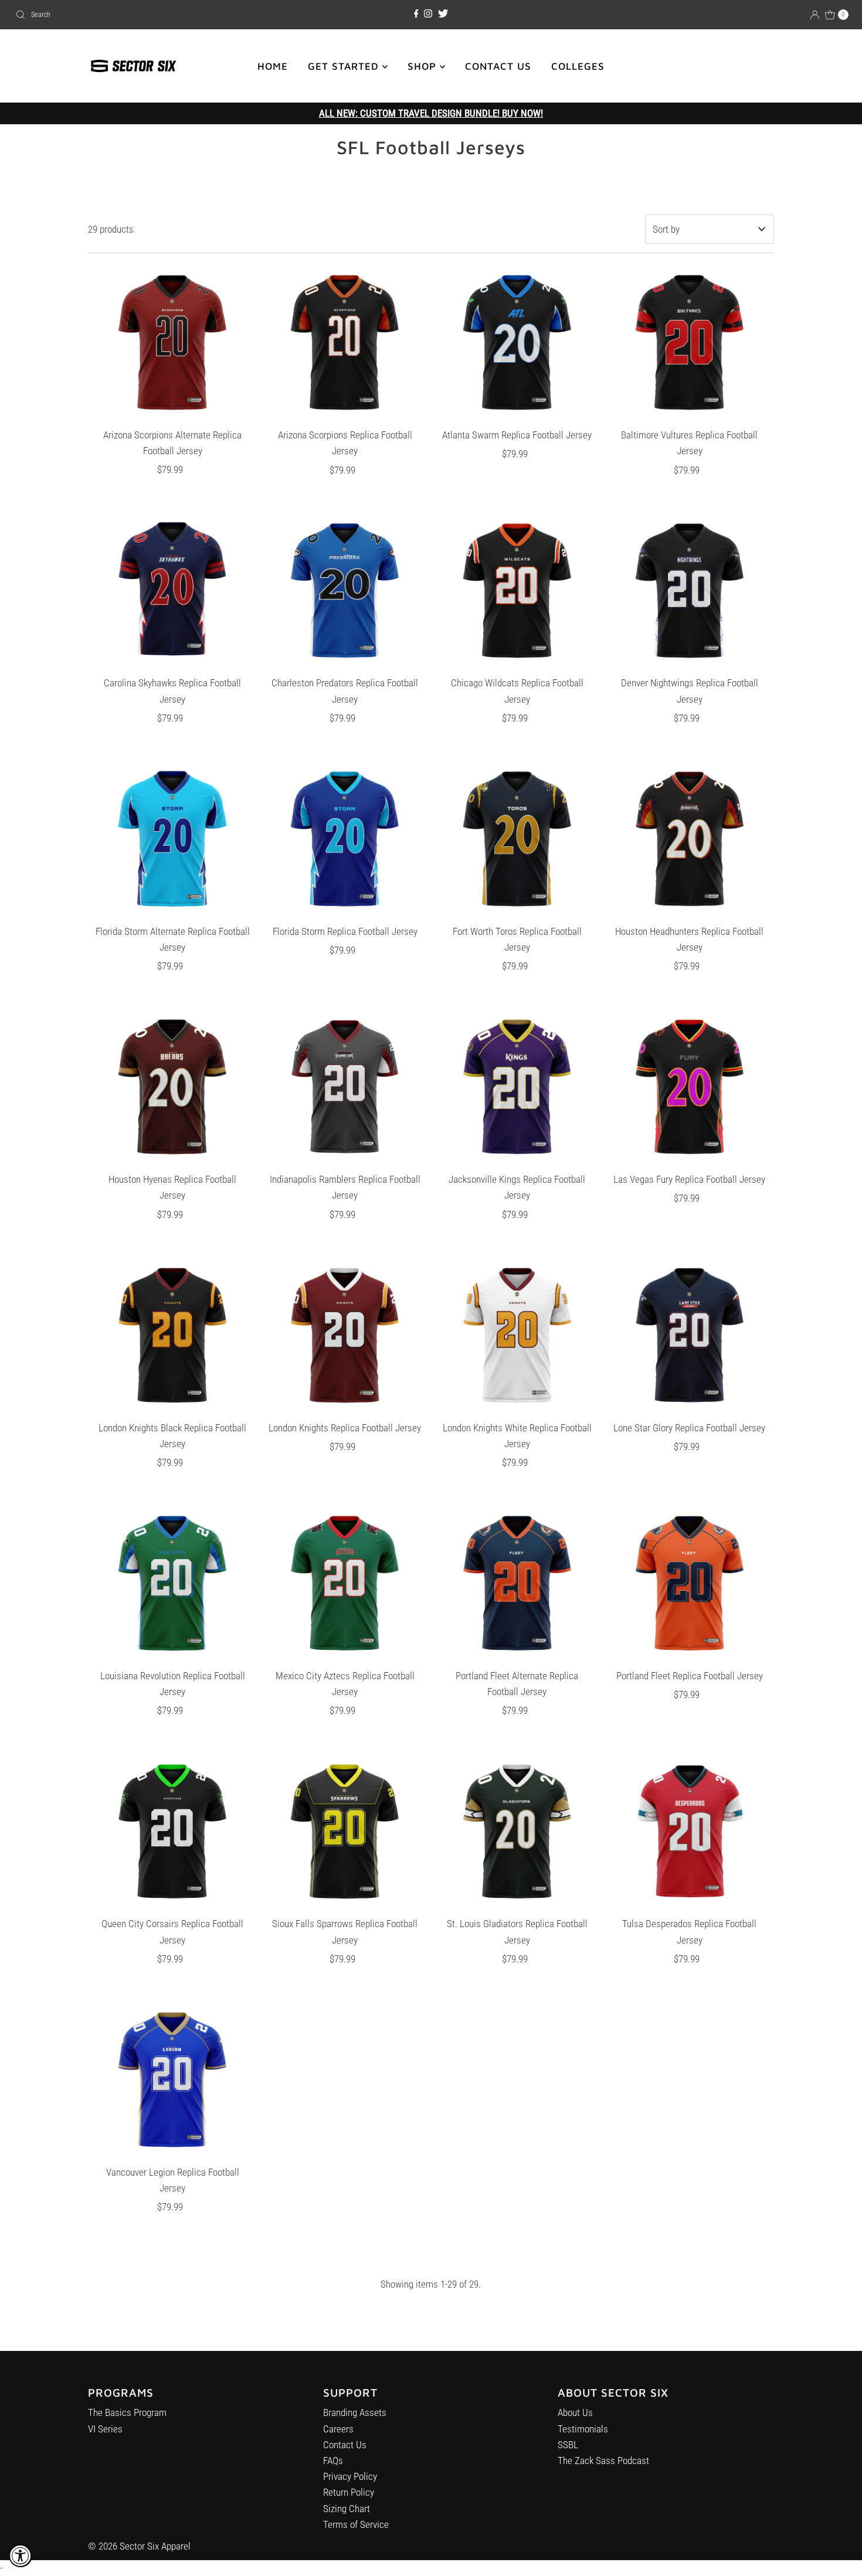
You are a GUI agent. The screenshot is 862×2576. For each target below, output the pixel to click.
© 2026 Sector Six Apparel (139, 2546)
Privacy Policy (350, 2476)
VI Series (105, 2429)
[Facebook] (416, 14)
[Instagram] (428, 14)
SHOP (424, 66)
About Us (575, 2412)
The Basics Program (127, 2412)
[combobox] (147, 15)
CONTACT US (498, 66)
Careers (338, 2429)
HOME (273, 66)
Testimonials (583, 2429)
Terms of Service (356, 2524)
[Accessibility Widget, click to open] (21, 2555)
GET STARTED (345, 66)
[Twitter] (443, 14)
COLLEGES (578, 66)
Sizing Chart (347, 2509)
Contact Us (345, 2445)
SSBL (568, 2445)
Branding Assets (355, 2412)
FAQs (333, 2461)
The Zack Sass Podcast (603, 2461)
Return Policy (349, 2492)
